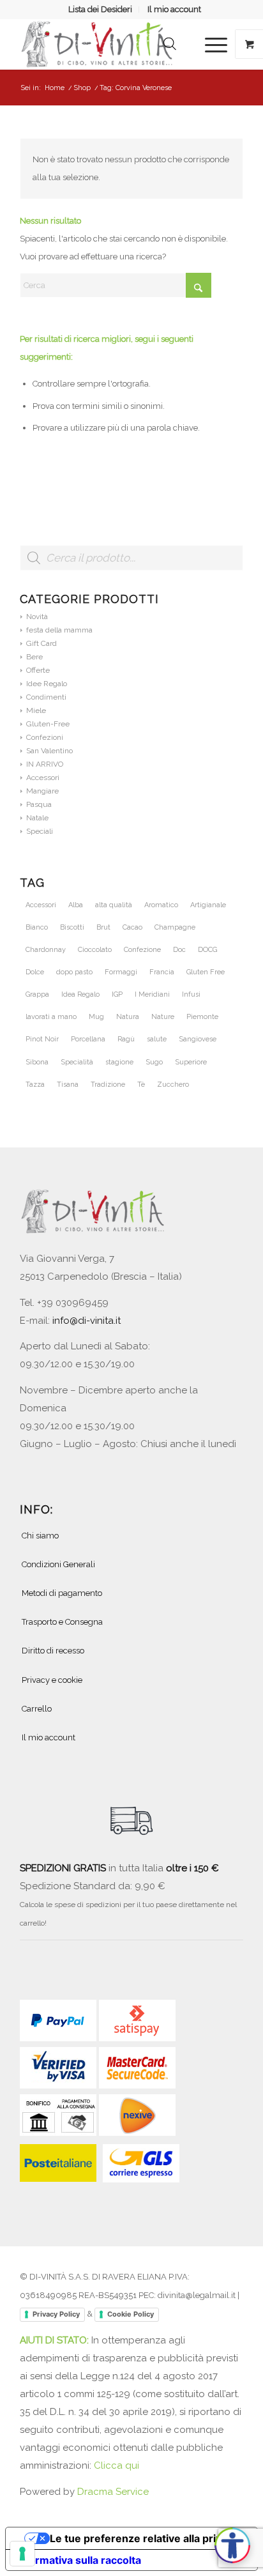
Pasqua (39, 804)
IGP (117, 994)
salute (157, 1039)
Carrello (37, 1709)
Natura (128, 1017)
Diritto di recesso (53, 1651)
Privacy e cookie (52, 1680)
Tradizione (108, 1085)
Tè (141, 1085)
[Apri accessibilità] (232, 2545)
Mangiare (42, 791)
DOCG (207, 950)
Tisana (68, 1085)
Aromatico (161, 905)
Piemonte (202, 1017)
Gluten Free (206, 972)
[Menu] (210, 44)
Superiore (191, 1062)
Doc (179, 950)
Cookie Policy (131, 2314)
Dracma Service (113, 2492)
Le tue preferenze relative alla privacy (144, 2538)
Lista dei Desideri (100, 9)
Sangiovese (198, 1039)
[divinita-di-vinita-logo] (109, 44)
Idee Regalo (47, 684)
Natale (37, 818)
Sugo (154, 1062)
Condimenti (46, 697)
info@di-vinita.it (86, 1321)
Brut (103, 927)
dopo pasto (74, 972)
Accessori (43, 778)
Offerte (38, 670)
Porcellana (88, 1039)
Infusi (191, 994)
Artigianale (208, 905)
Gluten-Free (48, 724)
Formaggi (121, 972)
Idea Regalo (80, 994)
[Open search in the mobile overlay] (170, 44)
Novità (37, 617)
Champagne (175, 927)
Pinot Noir (42, 1039)
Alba (76, 905)
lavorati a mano (51, 1017)
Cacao (132, 927)
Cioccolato (95, 950)
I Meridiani (152, 994)
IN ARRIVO (45, 764)
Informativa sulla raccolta (79, 2560)
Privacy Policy (56, 2314)
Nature (163, 1017)
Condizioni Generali (58, 1564)
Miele (36, 710)
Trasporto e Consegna (62, 1622)
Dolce (35, 972)
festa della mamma (59, 630)
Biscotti (72, 927)
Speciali (40, 831)
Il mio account (174, 9)
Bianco (37, 927)
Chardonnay (46, 950)
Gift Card (41, 643)
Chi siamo (40, 1536)
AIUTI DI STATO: (56, 2340)
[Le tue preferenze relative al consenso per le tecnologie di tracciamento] (22, 2554)
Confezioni (45, 737)
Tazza (35, 1085)
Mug (96, 1017)
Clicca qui (116, 2465)
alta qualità (114, 905)
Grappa (37, 994)
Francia (162, 972)
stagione (119, 1062)
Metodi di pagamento (62, 1593)
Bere (34, 657)
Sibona (37, 1062)
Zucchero (173, 1085)
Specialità (77, 1062)
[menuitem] (101, 10)
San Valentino (49, 751)
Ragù (126, 1039)
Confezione (142, 950)
